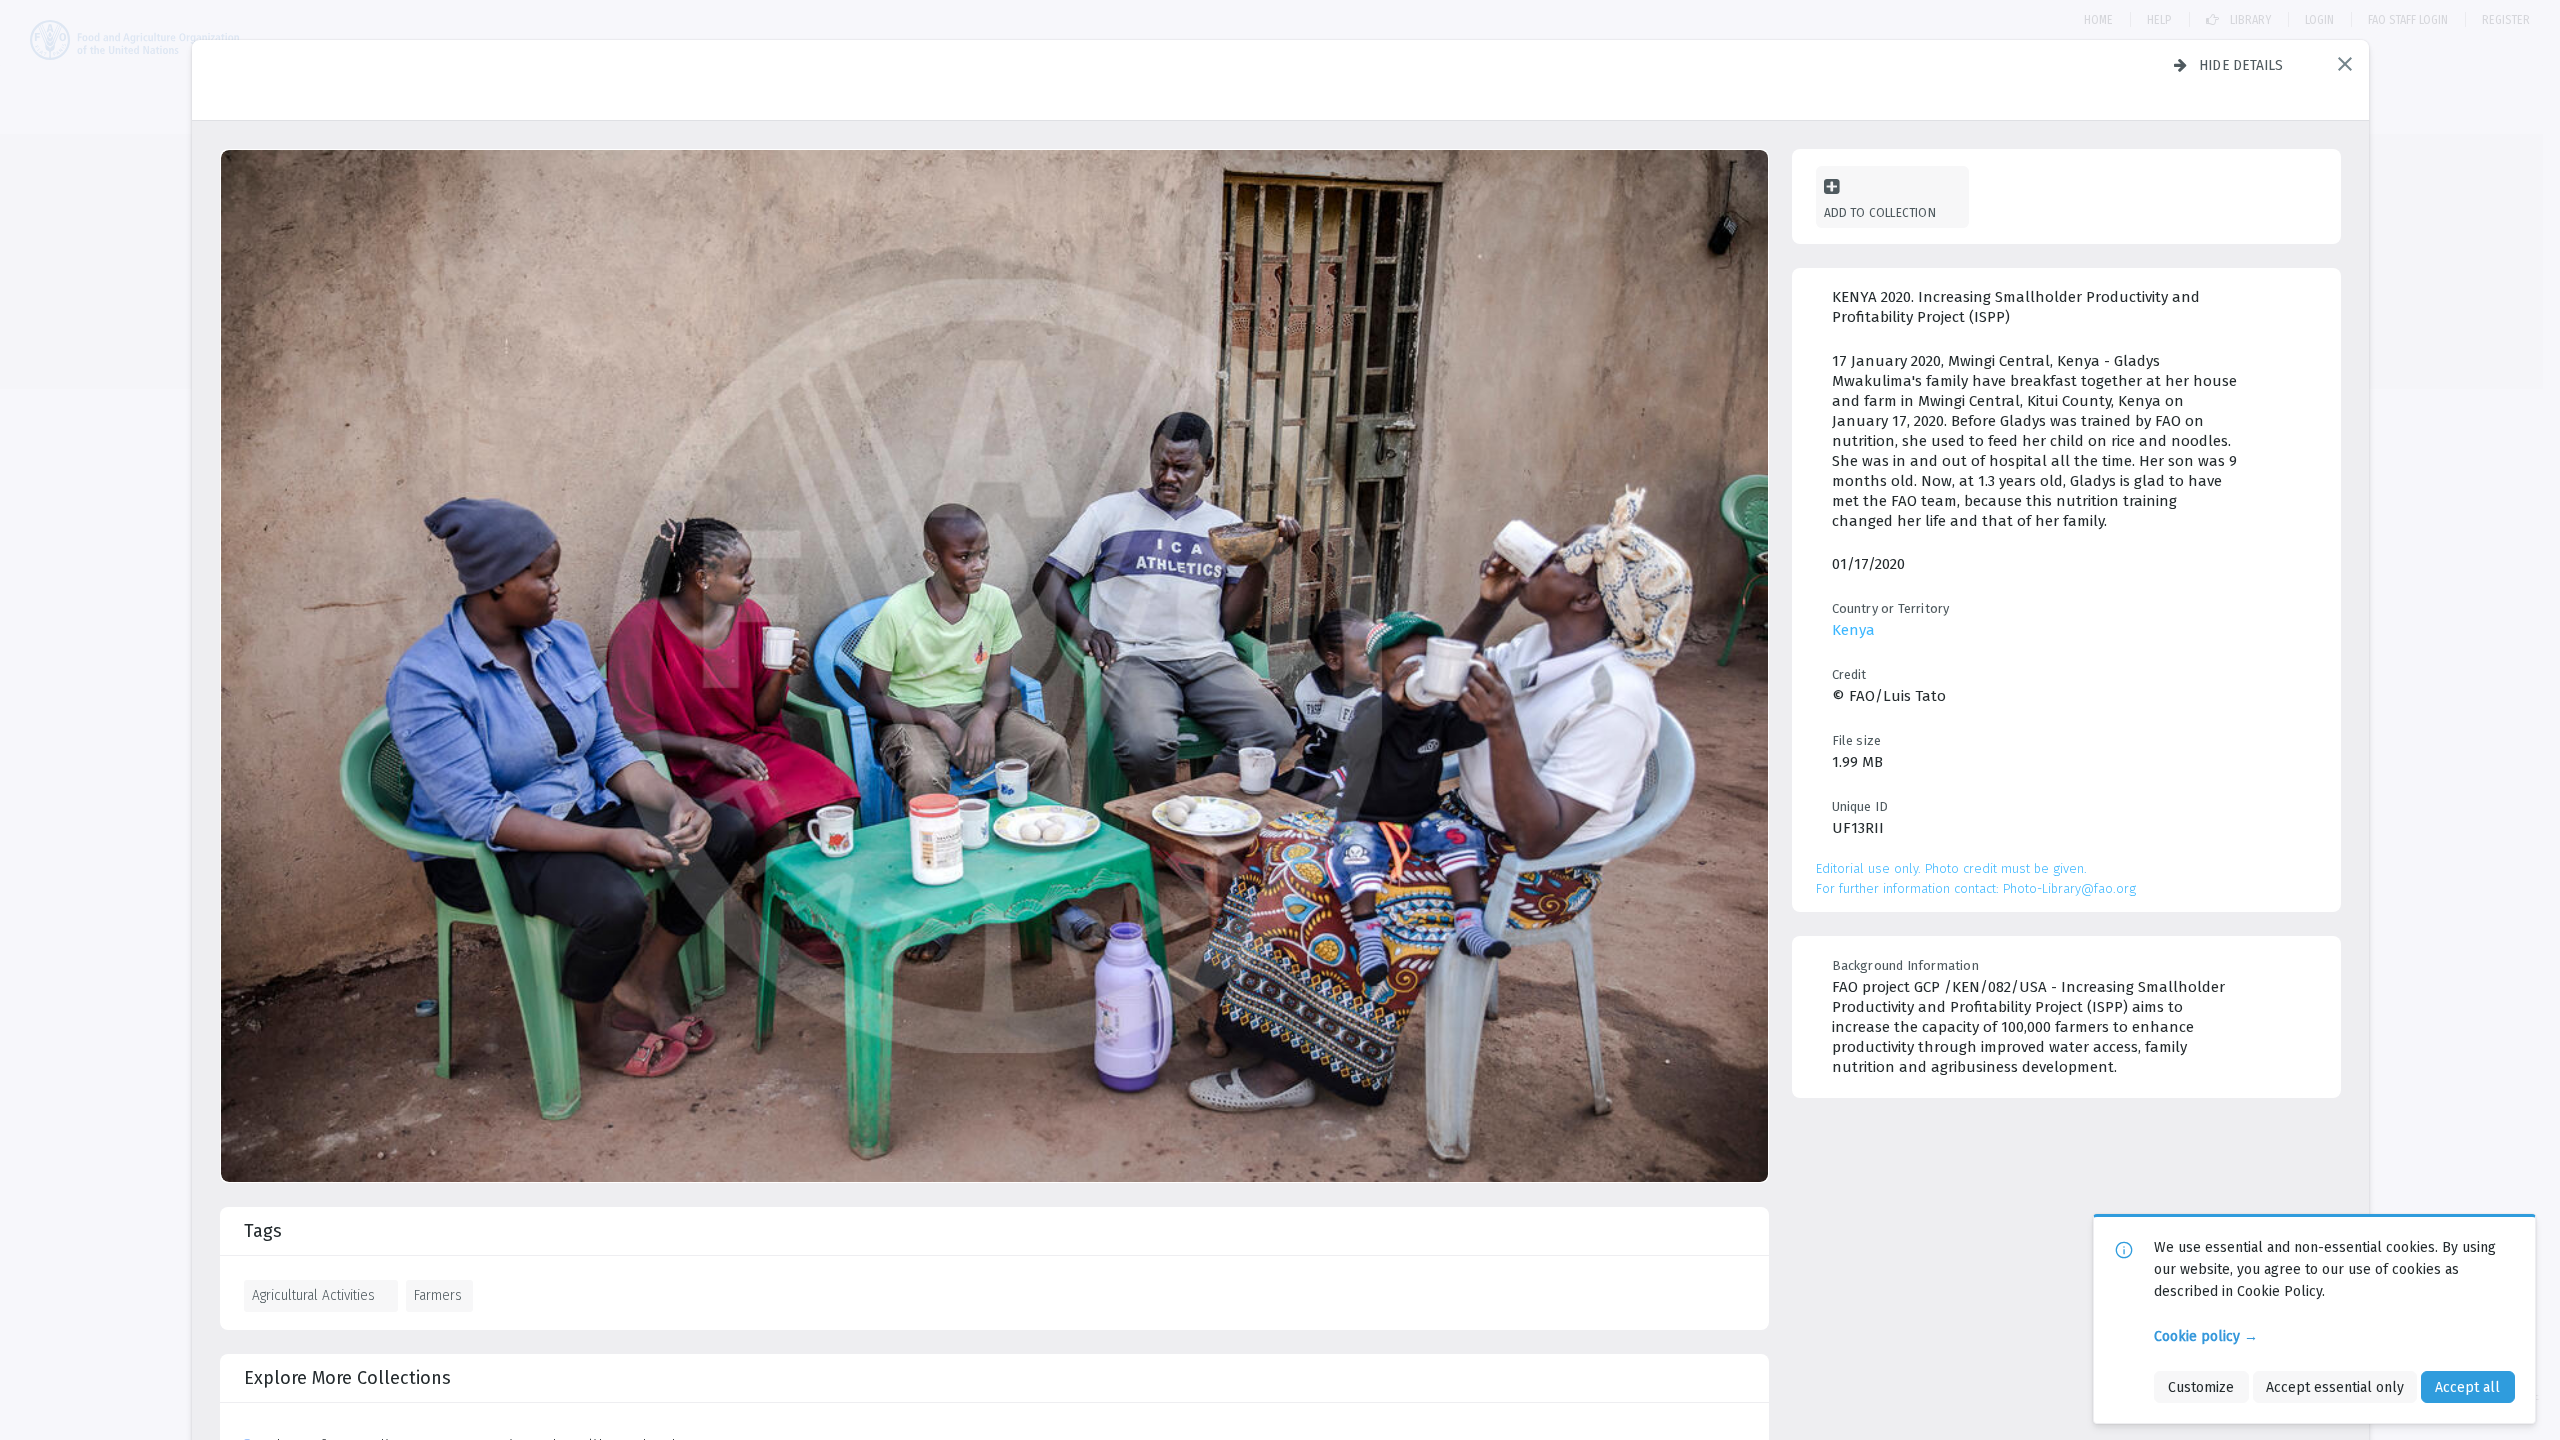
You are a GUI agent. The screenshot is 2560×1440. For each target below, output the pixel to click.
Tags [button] (263, 1231)
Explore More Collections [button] (347, 1378)
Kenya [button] (1853, 630)
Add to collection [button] (1880, 212)
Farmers (438, 1295)
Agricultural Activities (313, 1295)
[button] (2345, 64)
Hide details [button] (2241, 65)
